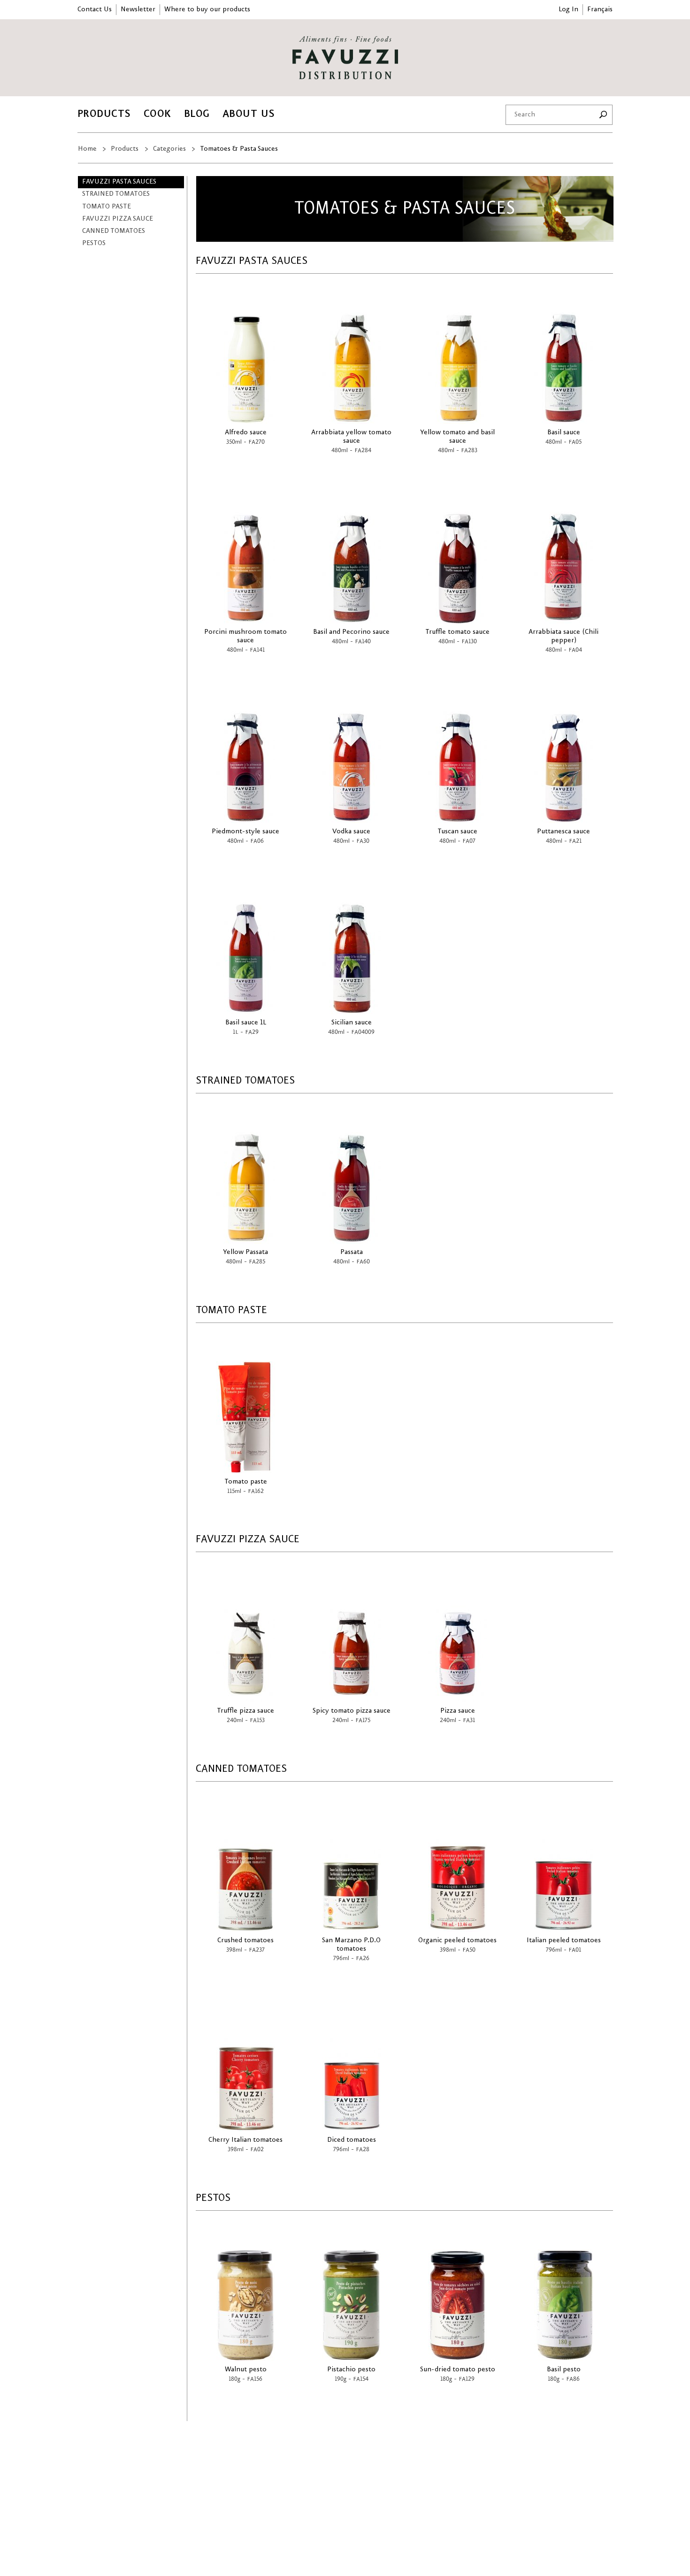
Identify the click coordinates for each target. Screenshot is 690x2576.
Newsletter (138, 9)
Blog (197, 114)
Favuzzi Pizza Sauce (118, 219)
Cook (157, 114)
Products (104, 114)
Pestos (94, 243)
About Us (249, 114)
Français (600, 9)
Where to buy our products (207, 9)
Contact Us (95, 9)
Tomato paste (107, 207)
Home (87, 149)
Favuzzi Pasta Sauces (119, 182)
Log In (568, 9)
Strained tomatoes (116, 194)
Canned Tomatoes (114, 231)
